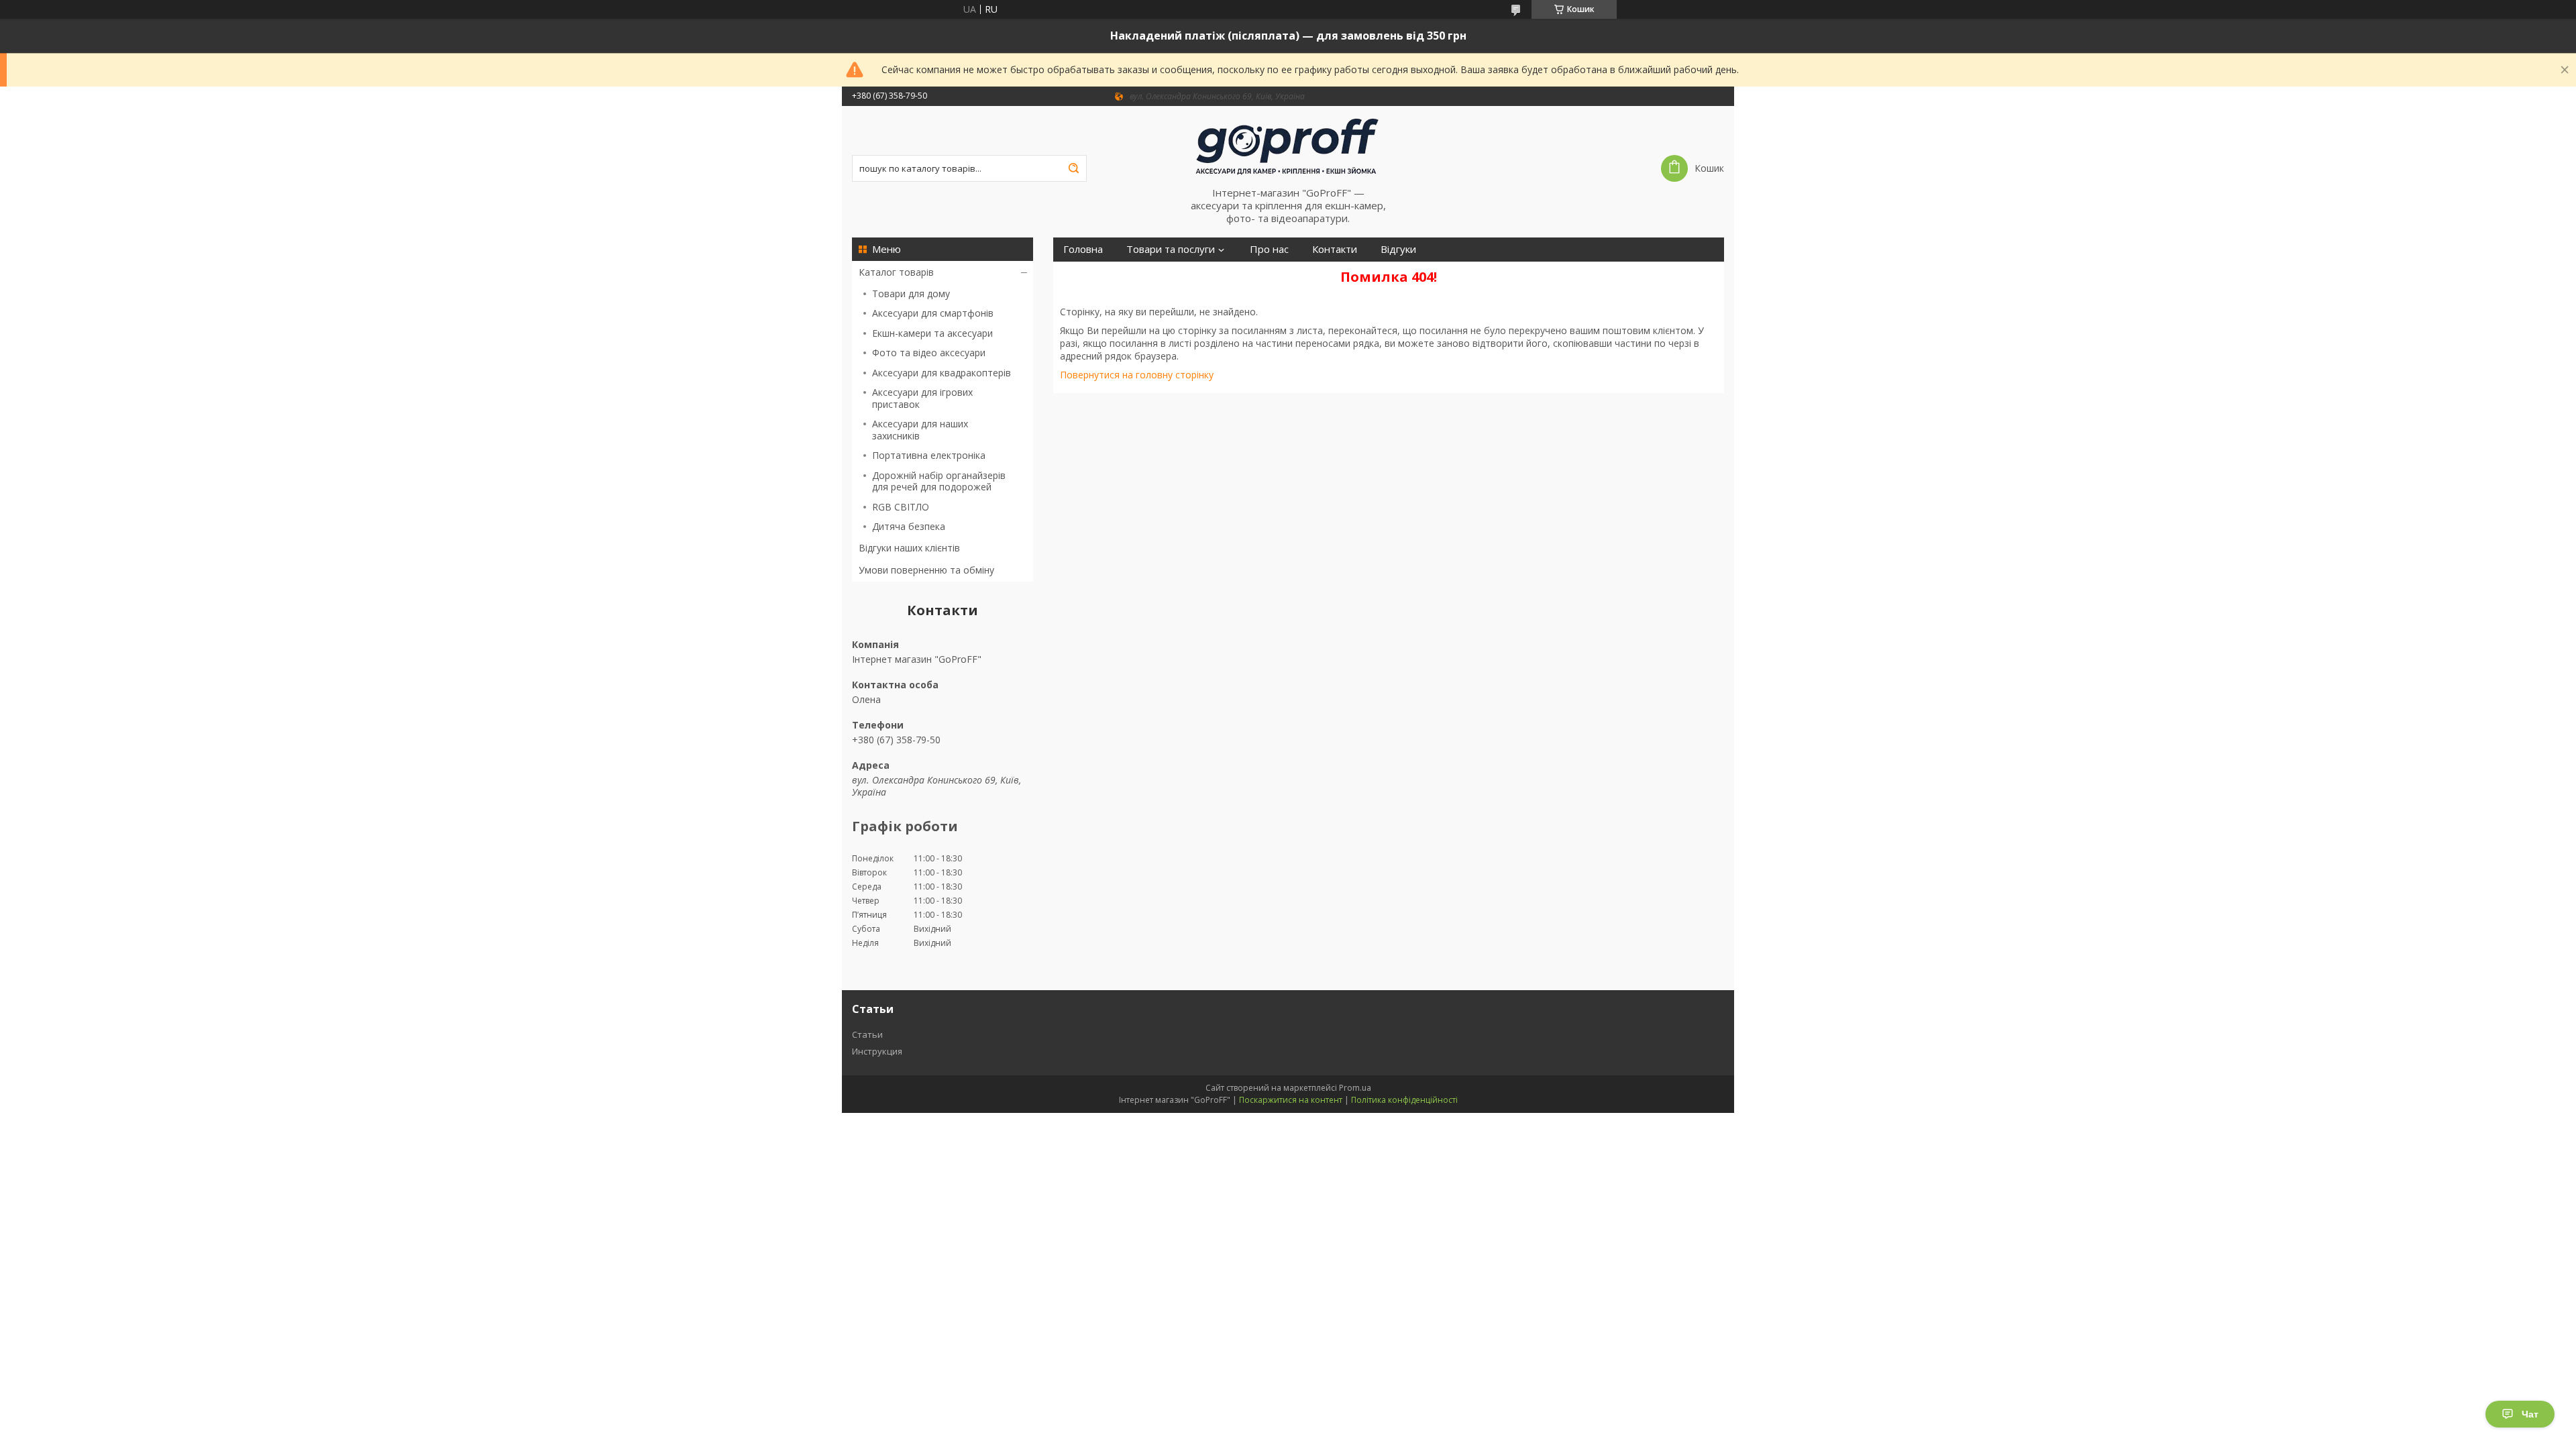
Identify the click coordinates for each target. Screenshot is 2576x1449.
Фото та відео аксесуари (929, 353)
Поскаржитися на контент (1291, 1100)
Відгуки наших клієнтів (909, 548)
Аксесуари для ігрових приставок (922, 398)
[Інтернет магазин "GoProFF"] (1288, 146)
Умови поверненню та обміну (926, 570)
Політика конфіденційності (1404, 1100)
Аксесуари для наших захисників (920, 430)
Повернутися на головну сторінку (1137, 375)
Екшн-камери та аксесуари (932, 333)
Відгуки (1398, 249)
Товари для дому (911, 293)
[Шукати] (1073, 168)
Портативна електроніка (929, 455)
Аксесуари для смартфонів (933, 313)
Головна (1083, 249)
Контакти (1335, 249)
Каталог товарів (896, 272)
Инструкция (877, 1051)
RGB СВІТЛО (901, 507)
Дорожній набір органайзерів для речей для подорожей (939, 481)
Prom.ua (1355, 1088)
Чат (2530, 1414)
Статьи (867, 1034)
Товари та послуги (1171, 249)
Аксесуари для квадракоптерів (942, 373)
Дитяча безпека (909, 526)
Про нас (1269, 249)
